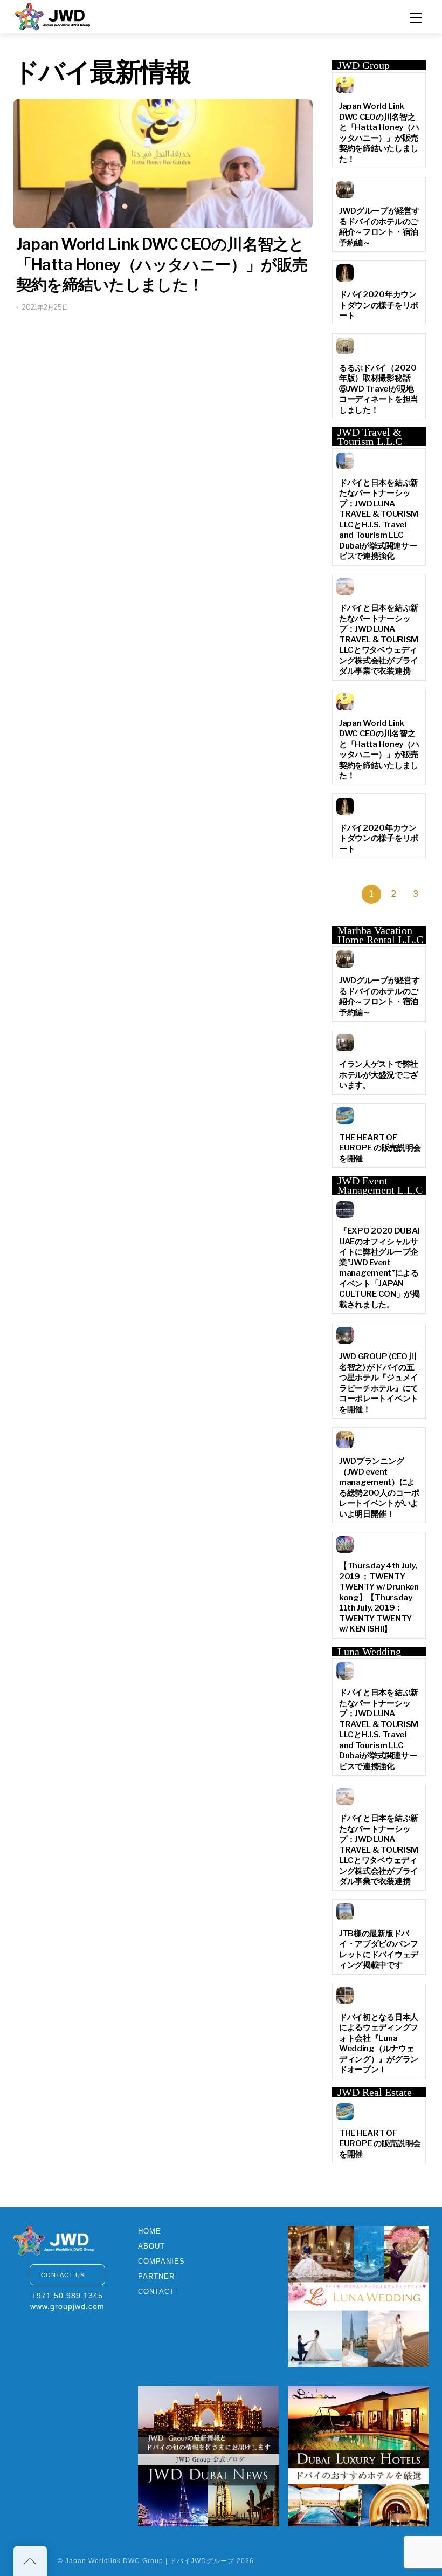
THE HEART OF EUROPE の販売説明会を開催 (380, 1148)
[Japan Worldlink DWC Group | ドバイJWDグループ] (53, 15)
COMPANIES (161, 2261)
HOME (150, 2231)
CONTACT (156, 2291)
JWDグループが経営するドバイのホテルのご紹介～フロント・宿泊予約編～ (379, 227)
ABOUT (151, 2246)
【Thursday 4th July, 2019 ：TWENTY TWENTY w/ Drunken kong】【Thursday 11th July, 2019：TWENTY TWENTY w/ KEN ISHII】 (379, 1597)
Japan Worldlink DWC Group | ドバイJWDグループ (150, 2561)
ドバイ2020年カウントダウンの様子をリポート (379, 305)
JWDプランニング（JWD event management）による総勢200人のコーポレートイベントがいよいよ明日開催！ (379, 1488)
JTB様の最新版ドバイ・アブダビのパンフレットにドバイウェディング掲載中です (379, 1950)
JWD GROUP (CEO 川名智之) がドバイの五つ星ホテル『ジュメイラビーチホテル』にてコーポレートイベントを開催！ (379, 1383)
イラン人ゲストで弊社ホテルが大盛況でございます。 (379, 1075)
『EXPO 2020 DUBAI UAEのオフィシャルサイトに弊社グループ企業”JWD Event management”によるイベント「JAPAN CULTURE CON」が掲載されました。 (379, 1268)
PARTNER (156, 2276)
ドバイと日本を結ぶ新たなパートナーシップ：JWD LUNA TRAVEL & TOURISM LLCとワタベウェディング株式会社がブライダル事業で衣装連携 (379, 639)
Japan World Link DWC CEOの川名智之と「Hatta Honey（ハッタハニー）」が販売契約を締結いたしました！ (162, 264)
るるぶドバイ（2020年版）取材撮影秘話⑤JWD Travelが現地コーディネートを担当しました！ (379, 389)
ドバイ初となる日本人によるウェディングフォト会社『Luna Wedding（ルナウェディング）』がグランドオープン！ (379, 2044)
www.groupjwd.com (67, 2306)
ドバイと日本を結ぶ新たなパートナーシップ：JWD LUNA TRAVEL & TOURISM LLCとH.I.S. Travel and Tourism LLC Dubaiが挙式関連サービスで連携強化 (379, 520)
